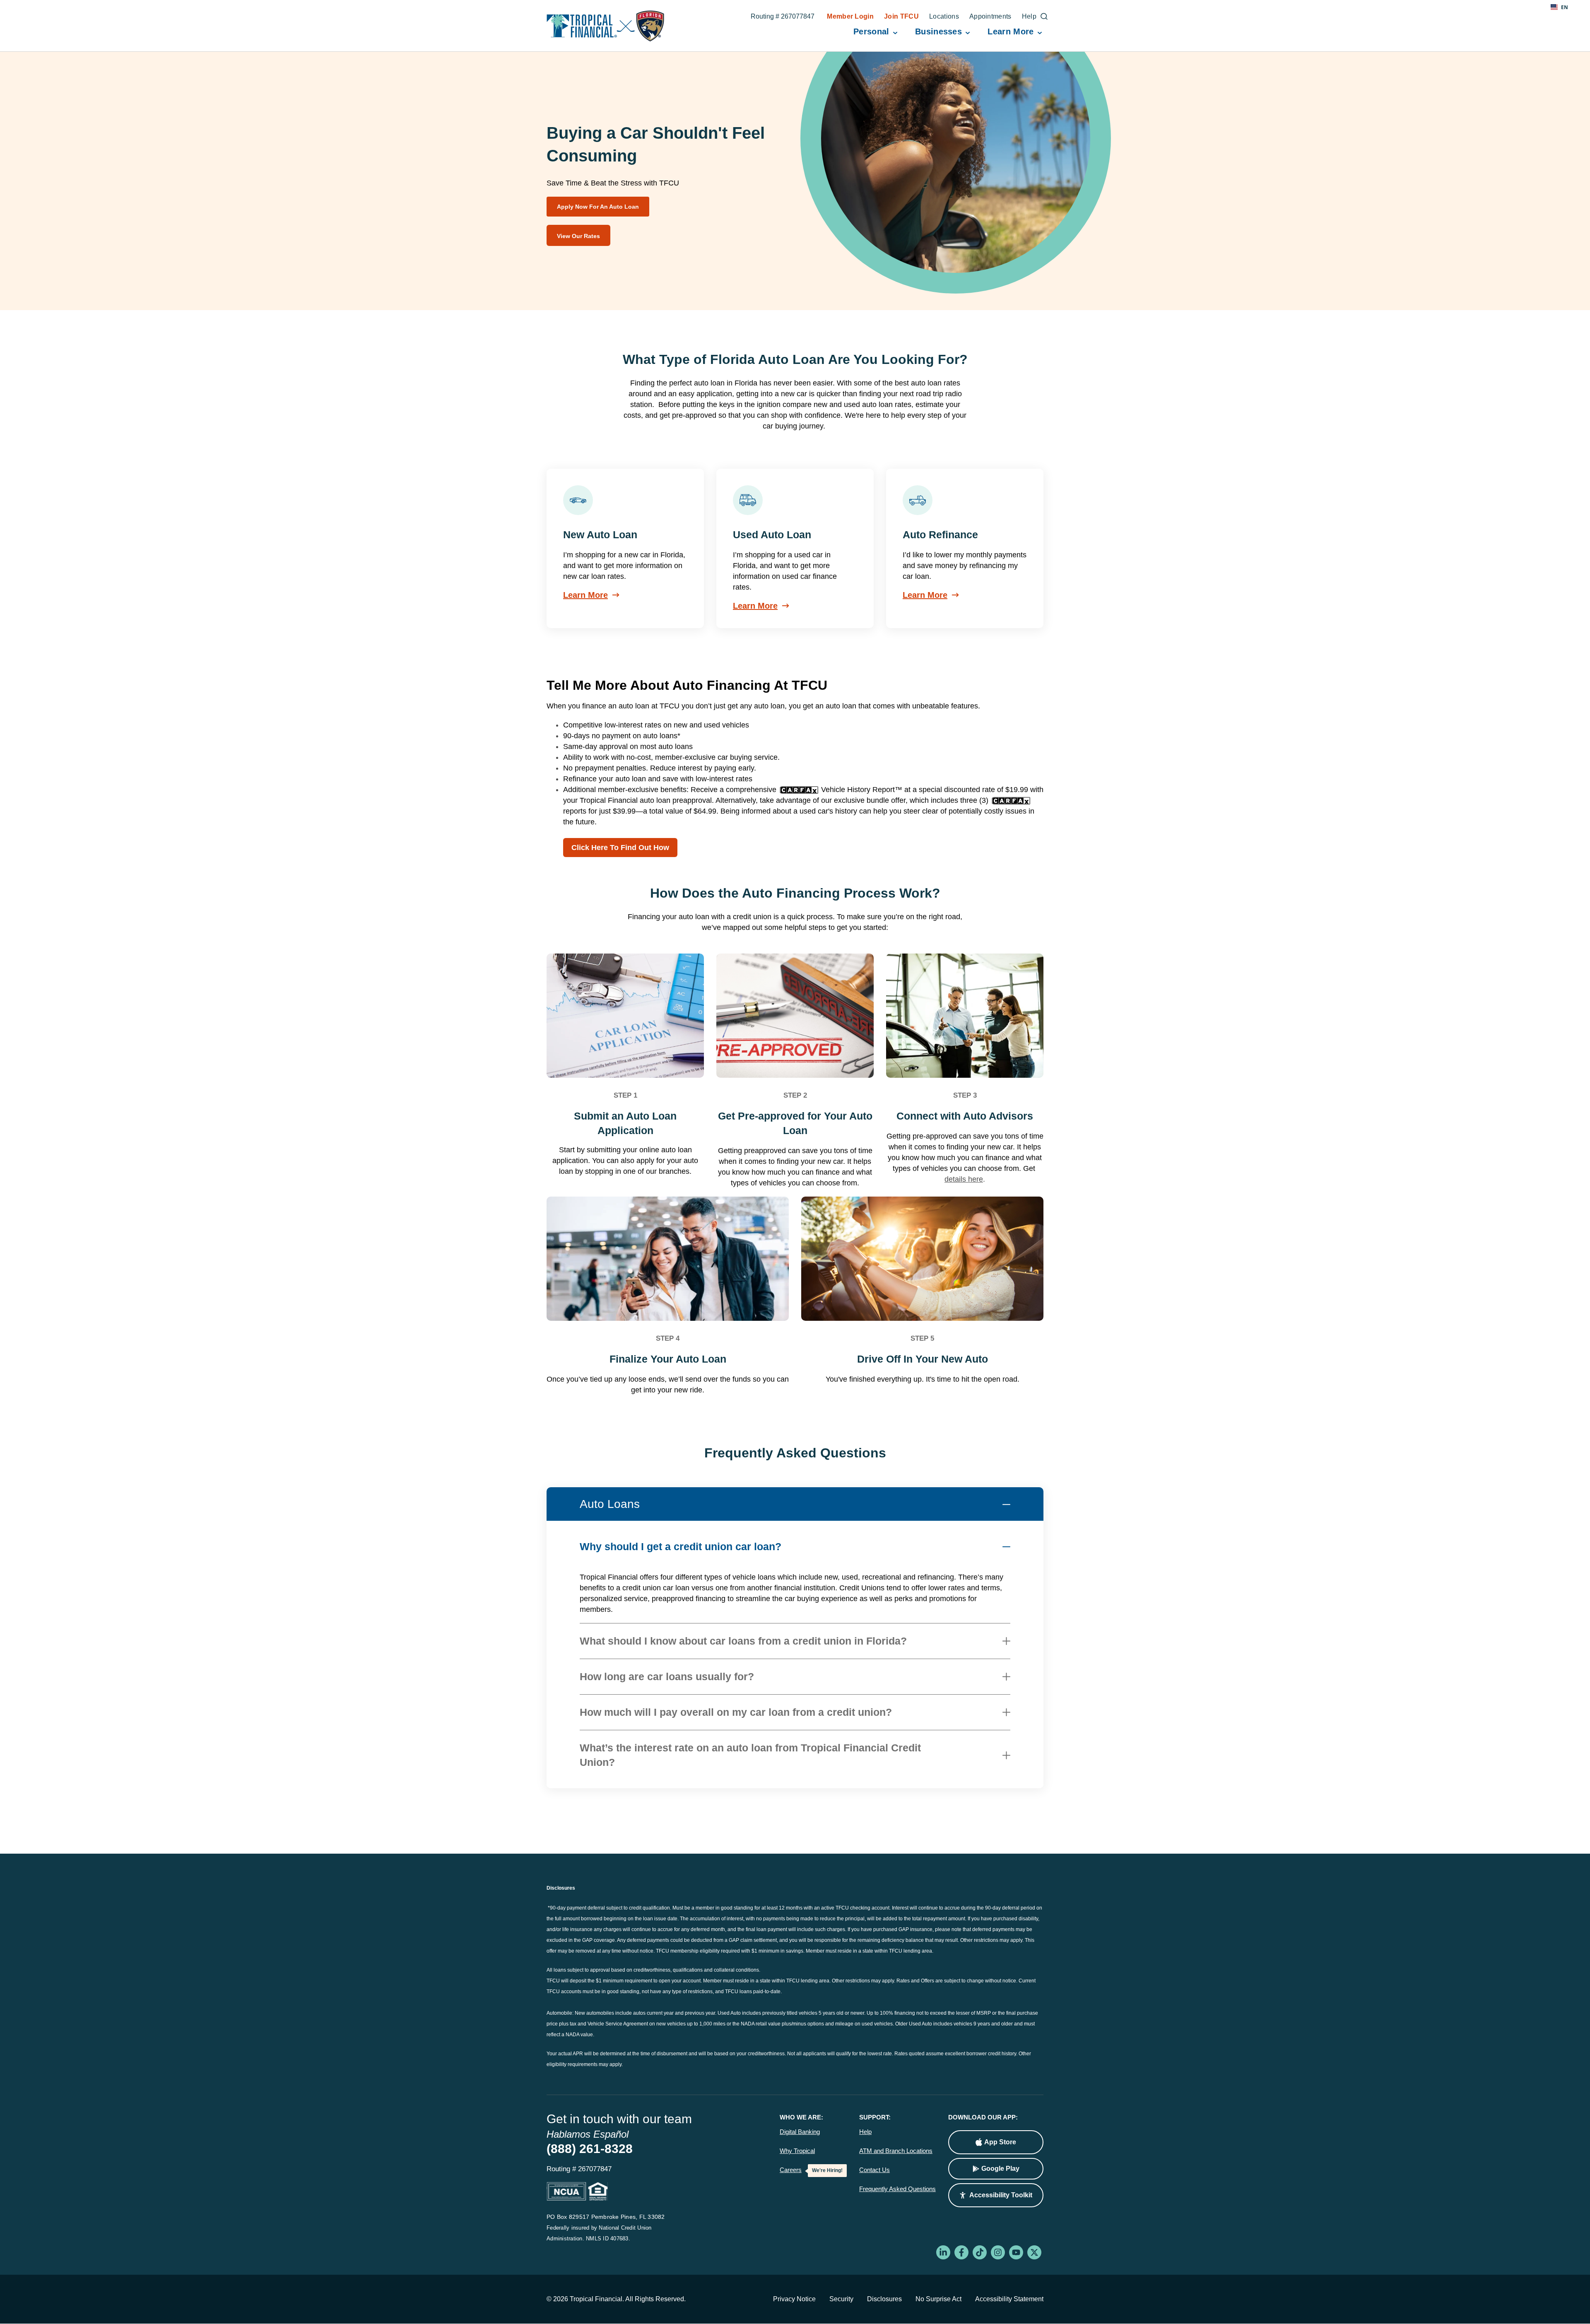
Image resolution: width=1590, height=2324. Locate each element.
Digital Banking (800, 2132)
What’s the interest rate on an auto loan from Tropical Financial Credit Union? (750, 1755)
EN (1565, 7)
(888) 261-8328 (590, 2149)
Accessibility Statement (1009, 2299)
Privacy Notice (794, 2299)
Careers (791, 2170)
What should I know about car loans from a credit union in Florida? (743, 1641)
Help (865, 2132)
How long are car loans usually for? (667, 1676)
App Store (1000, 2142)
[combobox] (1559, 7)
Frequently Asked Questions (897, 2189)
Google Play (1000, 2169)
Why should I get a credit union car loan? (681, 1546)
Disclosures (884, 2299)
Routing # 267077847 (783, 17)
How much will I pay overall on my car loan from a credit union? (736, 1712)
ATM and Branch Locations (896, 2151)
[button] (996, 2195)
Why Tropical (797, 2151)
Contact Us (874, 2170)
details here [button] (964, 1179)
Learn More (585, 595)
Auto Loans (610, 1504)
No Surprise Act (938, 2299)
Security (841, 2299)
